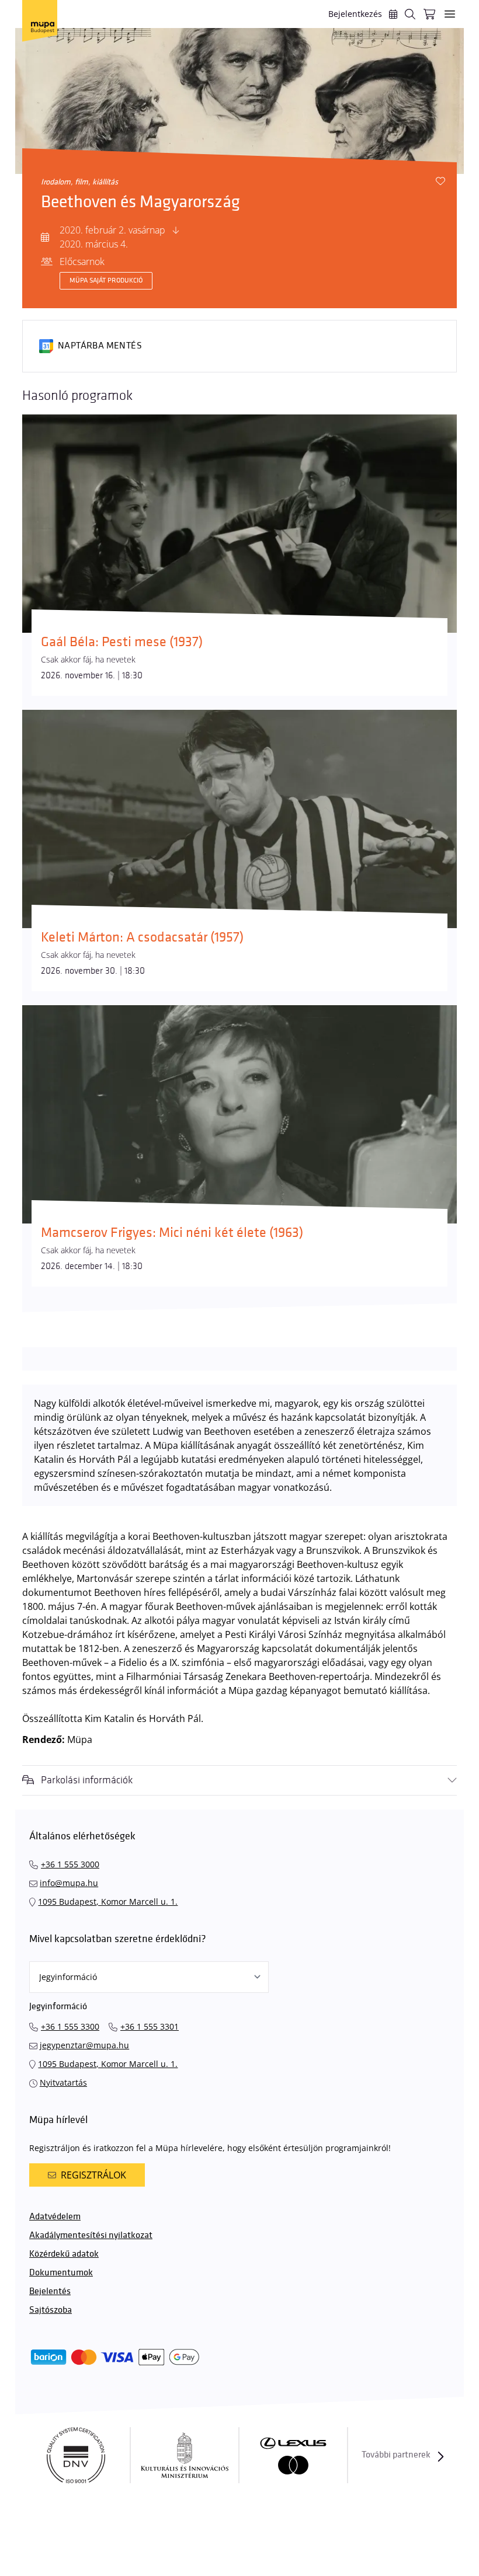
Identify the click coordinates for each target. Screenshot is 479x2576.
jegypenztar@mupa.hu (84, 2045)
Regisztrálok (93, 2175)
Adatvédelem (55, 2217)
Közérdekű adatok (64, 2254)
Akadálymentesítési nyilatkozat (91, 2235)
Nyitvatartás (63, 2082)
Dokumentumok (61, 2273)
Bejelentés (50, 2291)
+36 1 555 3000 (70, 1864)
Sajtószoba (51, 2310)
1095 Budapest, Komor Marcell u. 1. (108, 1902)
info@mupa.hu (69, 1883)
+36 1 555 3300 (70, 2026)
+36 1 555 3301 (150, 2026)
